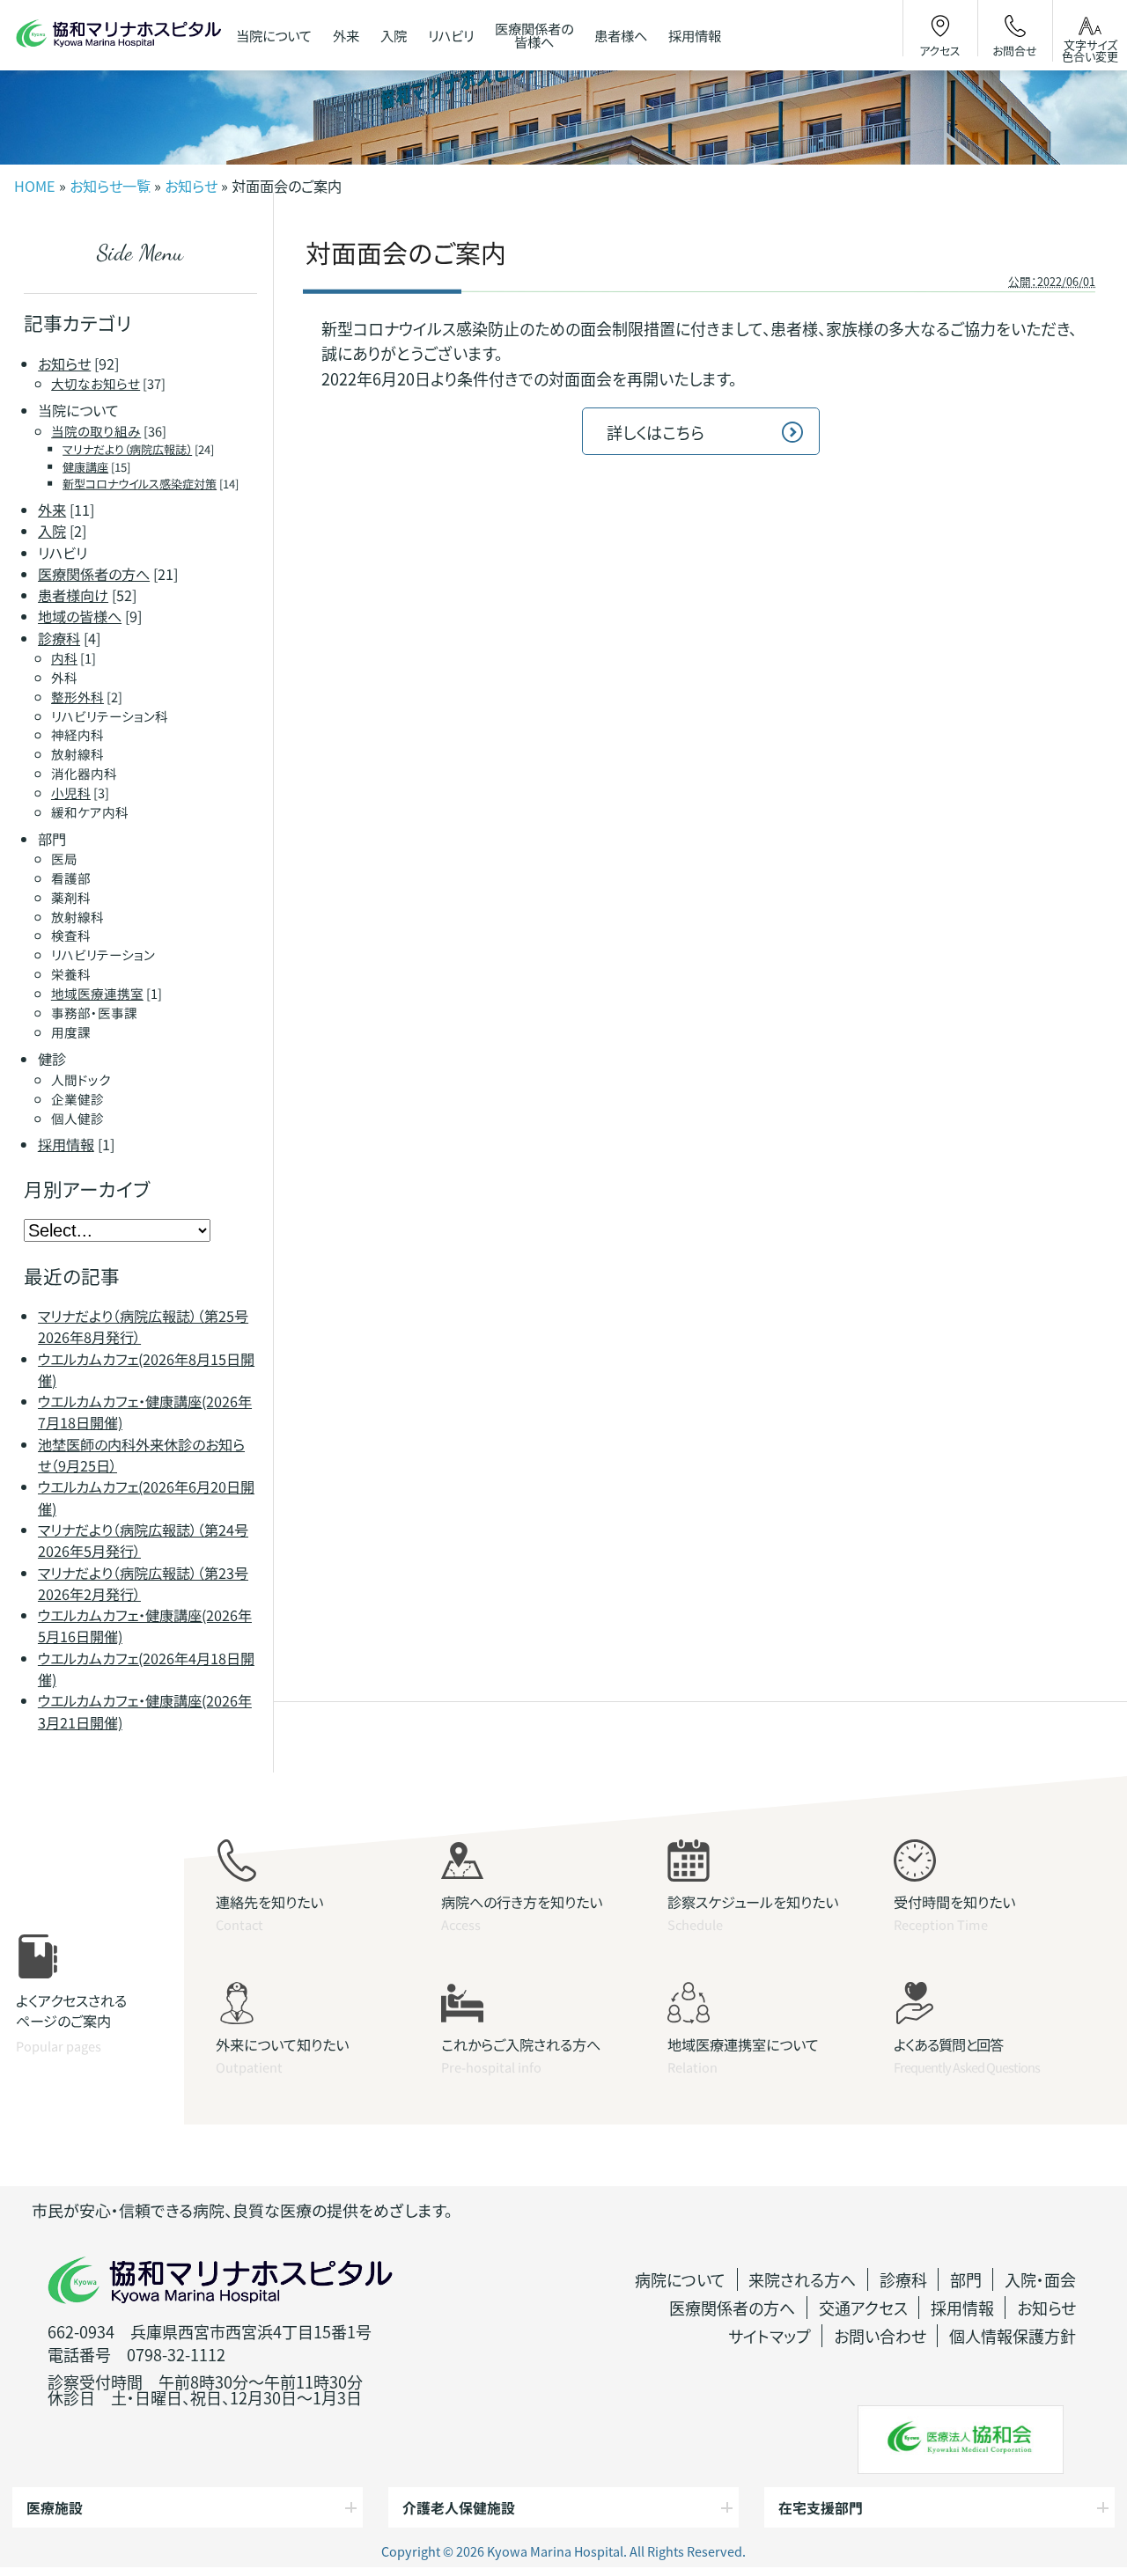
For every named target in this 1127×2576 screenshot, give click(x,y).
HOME (35, 186)
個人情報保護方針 (1013, 2336)
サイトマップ (770, 2336)
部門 (966, 2279)
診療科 (903, 2279)
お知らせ (191, 186)
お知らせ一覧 (110, 186)
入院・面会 (1040, 2279)
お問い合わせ (880, 2336)
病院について (680, 2279)
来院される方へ (802, 2279)
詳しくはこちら (656, 432)
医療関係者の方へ (732, 2308)
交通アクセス (863, 2308)
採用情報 (962, 2308)
